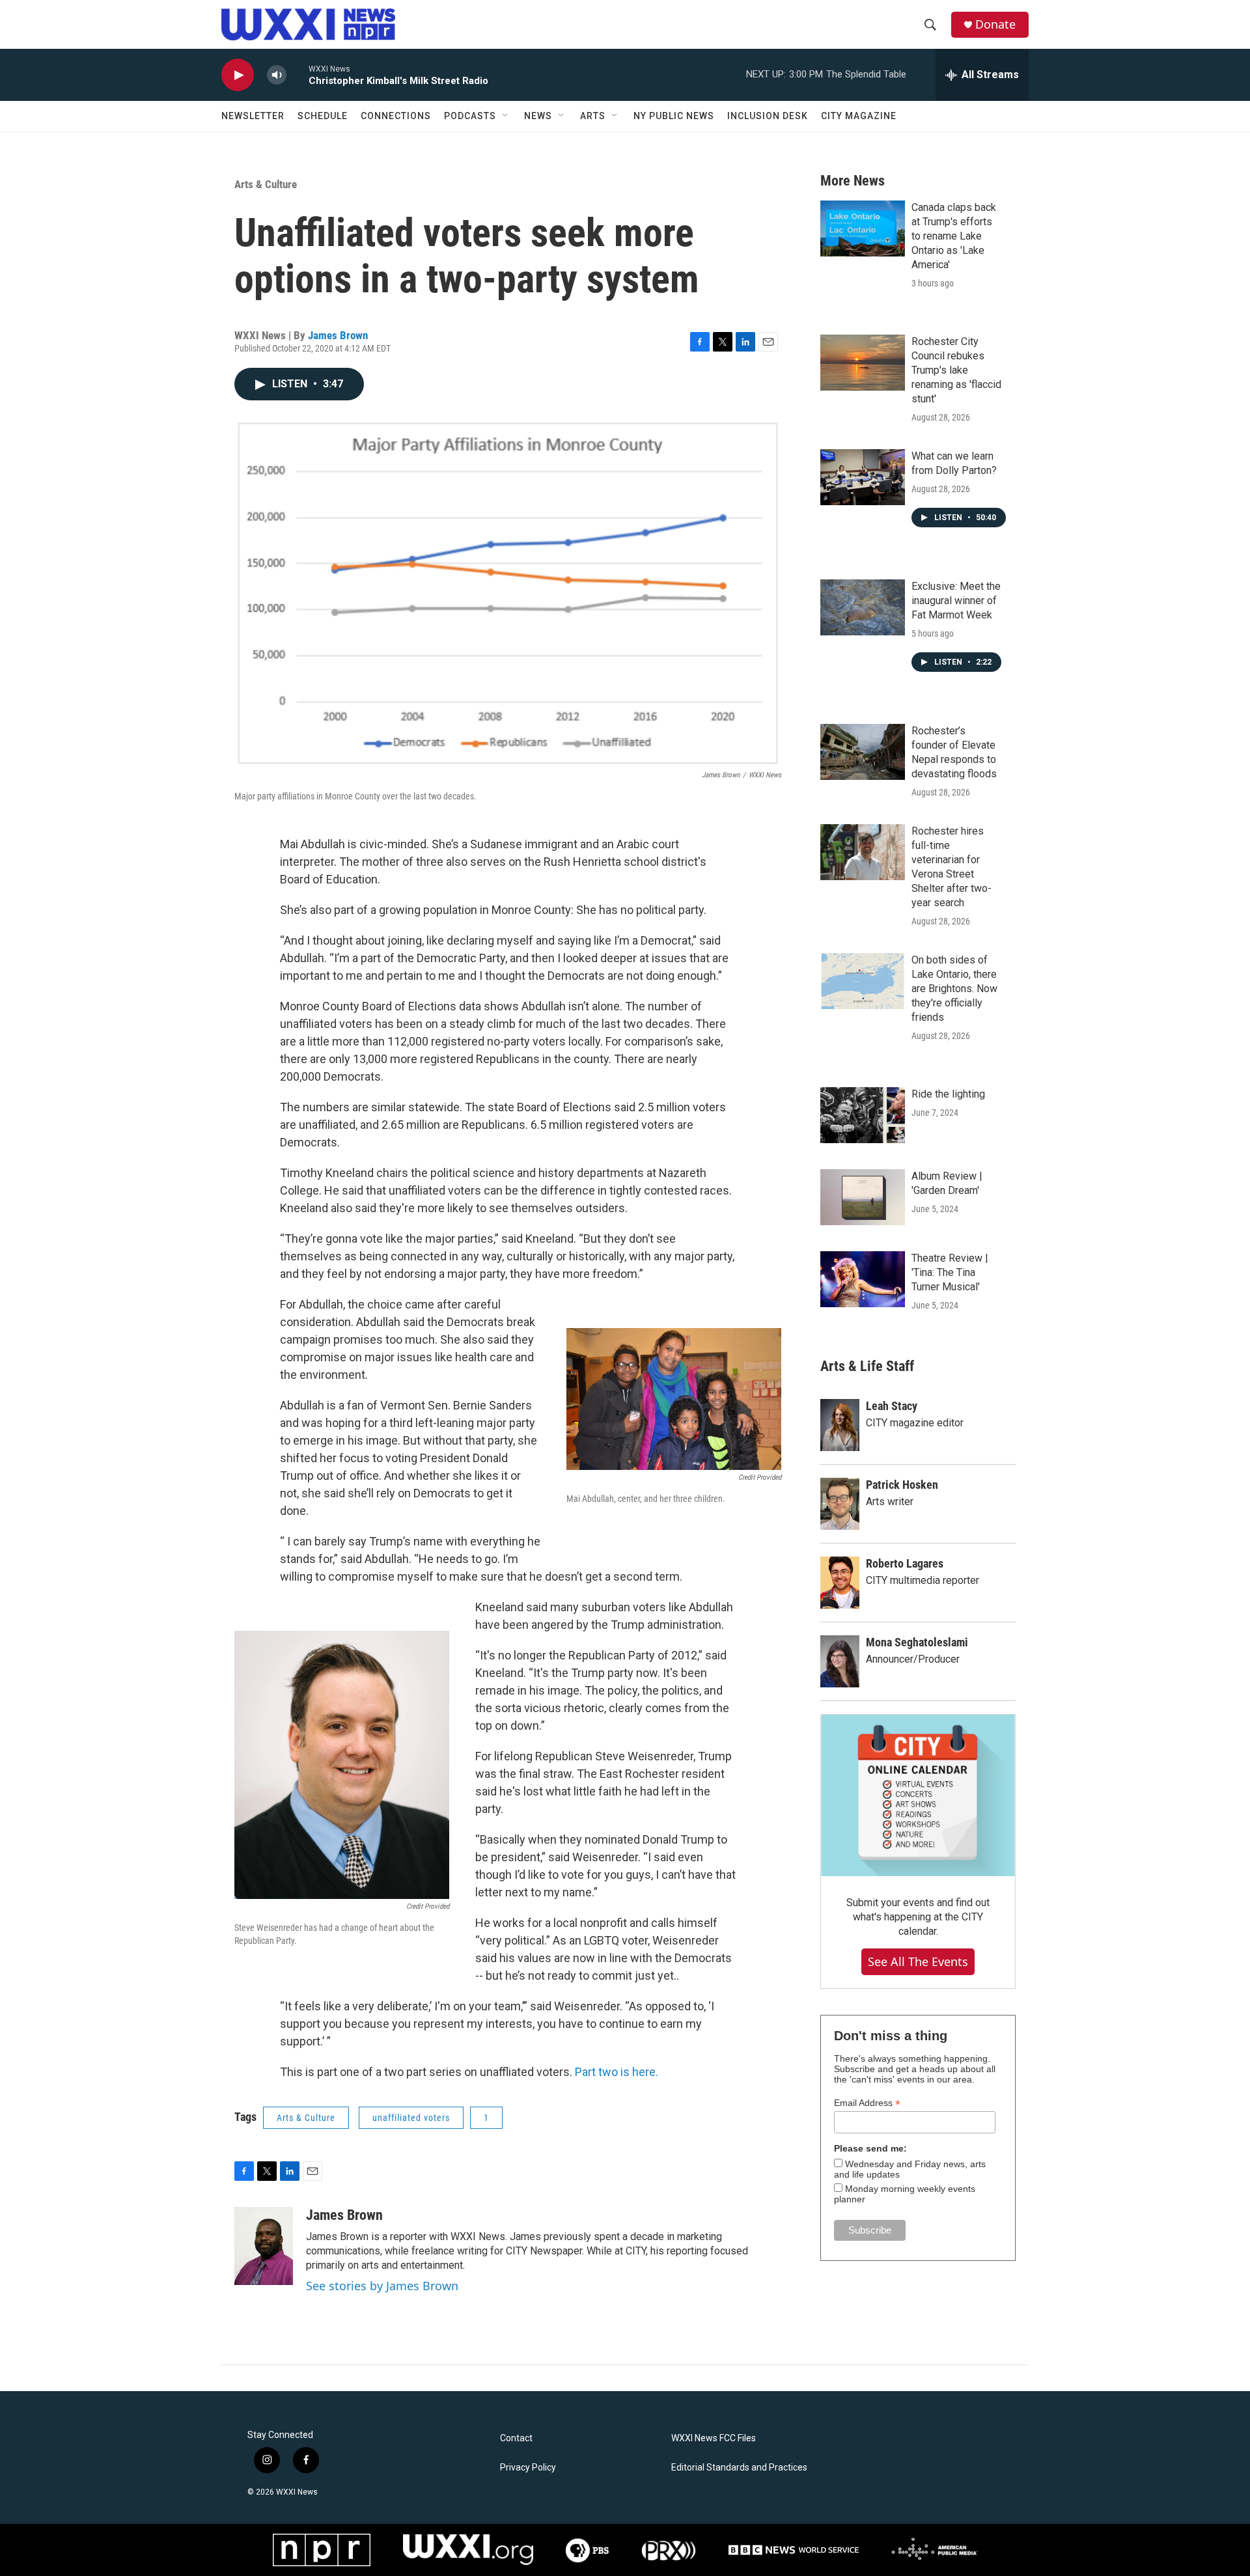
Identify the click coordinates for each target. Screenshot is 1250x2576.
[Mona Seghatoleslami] (840, 1661)
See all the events (918, 1961)
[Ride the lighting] (863, 1115)
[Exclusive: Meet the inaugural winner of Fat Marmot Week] (863, 607)
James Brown (338, 335)
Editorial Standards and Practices (739, 2468)
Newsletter (253, 116)
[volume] (277, 75)
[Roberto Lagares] (840, 1583)
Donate (995, 24)
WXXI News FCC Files (714, 2438)
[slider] (298, 75)
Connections (396, 116)
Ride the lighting (948, 1094)
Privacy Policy (528, 2468)
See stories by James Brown (382, 2286)
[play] (238, 75)
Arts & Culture (266, 184)
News (538, 116)
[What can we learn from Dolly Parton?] (863, 477)
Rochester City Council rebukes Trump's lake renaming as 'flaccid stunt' (956, 370)
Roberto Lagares (905, 1563)
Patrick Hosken (902, 1485)
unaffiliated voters (411, 2118)
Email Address (867, 2103)
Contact (516, 2438)
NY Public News (674, 116)
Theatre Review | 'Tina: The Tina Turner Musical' (950, 1272)
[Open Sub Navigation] (506, 116)
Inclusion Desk (768, 116)
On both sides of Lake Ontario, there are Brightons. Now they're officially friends (954, 989)
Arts (593, 116)
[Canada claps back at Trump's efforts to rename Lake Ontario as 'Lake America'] (863, 229)
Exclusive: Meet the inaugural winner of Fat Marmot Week (956, 601)
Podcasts (470, 116)
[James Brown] (264, 2246)
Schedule (323, 116)
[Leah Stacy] (840, 1425)
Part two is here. (617, 2072)
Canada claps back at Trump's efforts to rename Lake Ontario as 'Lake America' (954, 236)
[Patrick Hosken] (840, 1504)
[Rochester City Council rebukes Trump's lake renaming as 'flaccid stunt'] (863, 363)
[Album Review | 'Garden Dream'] (863, 1197)
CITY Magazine (859, 116)
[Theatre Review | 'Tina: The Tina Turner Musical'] (863, 1279)
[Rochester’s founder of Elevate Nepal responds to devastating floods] (863, 752)
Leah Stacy (892, 1406)
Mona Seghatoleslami (917, 1642)
